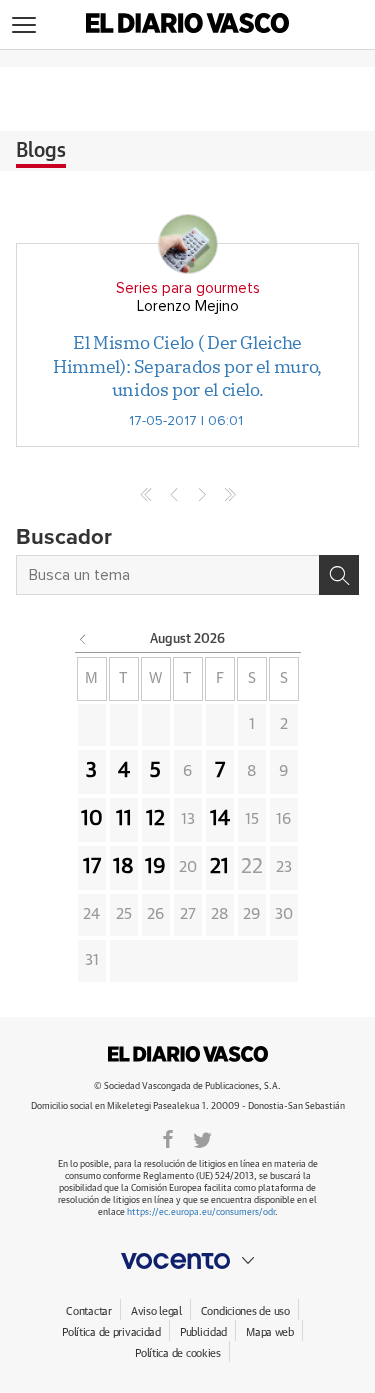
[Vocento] (187, 1261)
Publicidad (203, 1332)
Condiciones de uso (245, 1311)
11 (124, 819)
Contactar (88, 1311)
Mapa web (270, 1332)
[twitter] (202, 1138)
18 (123, 867)
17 (92, 867)
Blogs (41, 151)
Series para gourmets (188, 288)
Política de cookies (178, 1353)
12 (155, 819)
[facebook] (168, 1138)
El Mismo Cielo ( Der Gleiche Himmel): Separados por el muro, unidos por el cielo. (187, 366)
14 (220, 819)
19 (155, 867)
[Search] (339, 575)
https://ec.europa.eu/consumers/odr (201, 1212)
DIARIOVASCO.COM (188, 1054)
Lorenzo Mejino (188, 306)
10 (92, 819)
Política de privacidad (111, 1332)
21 (219, 867)
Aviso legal (156, 1311)
